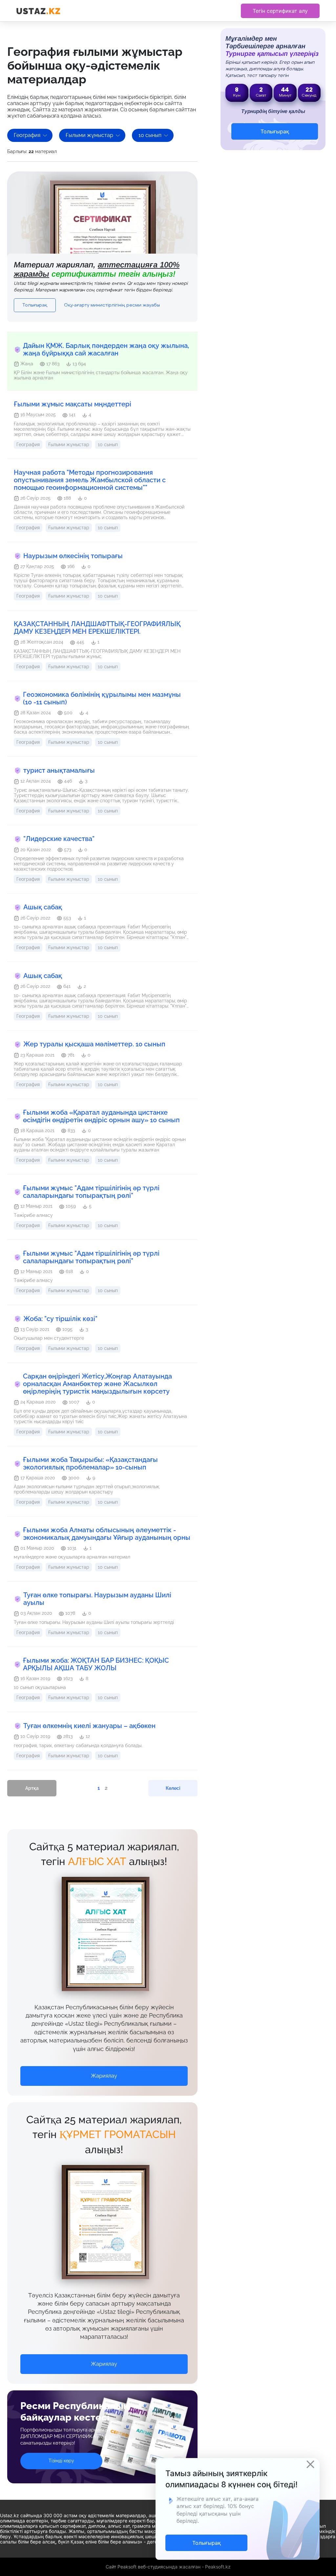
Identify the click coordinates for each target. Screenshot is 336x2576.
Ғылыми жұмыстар (89, 135)
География (27, 135)
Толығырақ (35, 305)
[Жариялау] (104, 2069)
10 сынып (150, 135)
